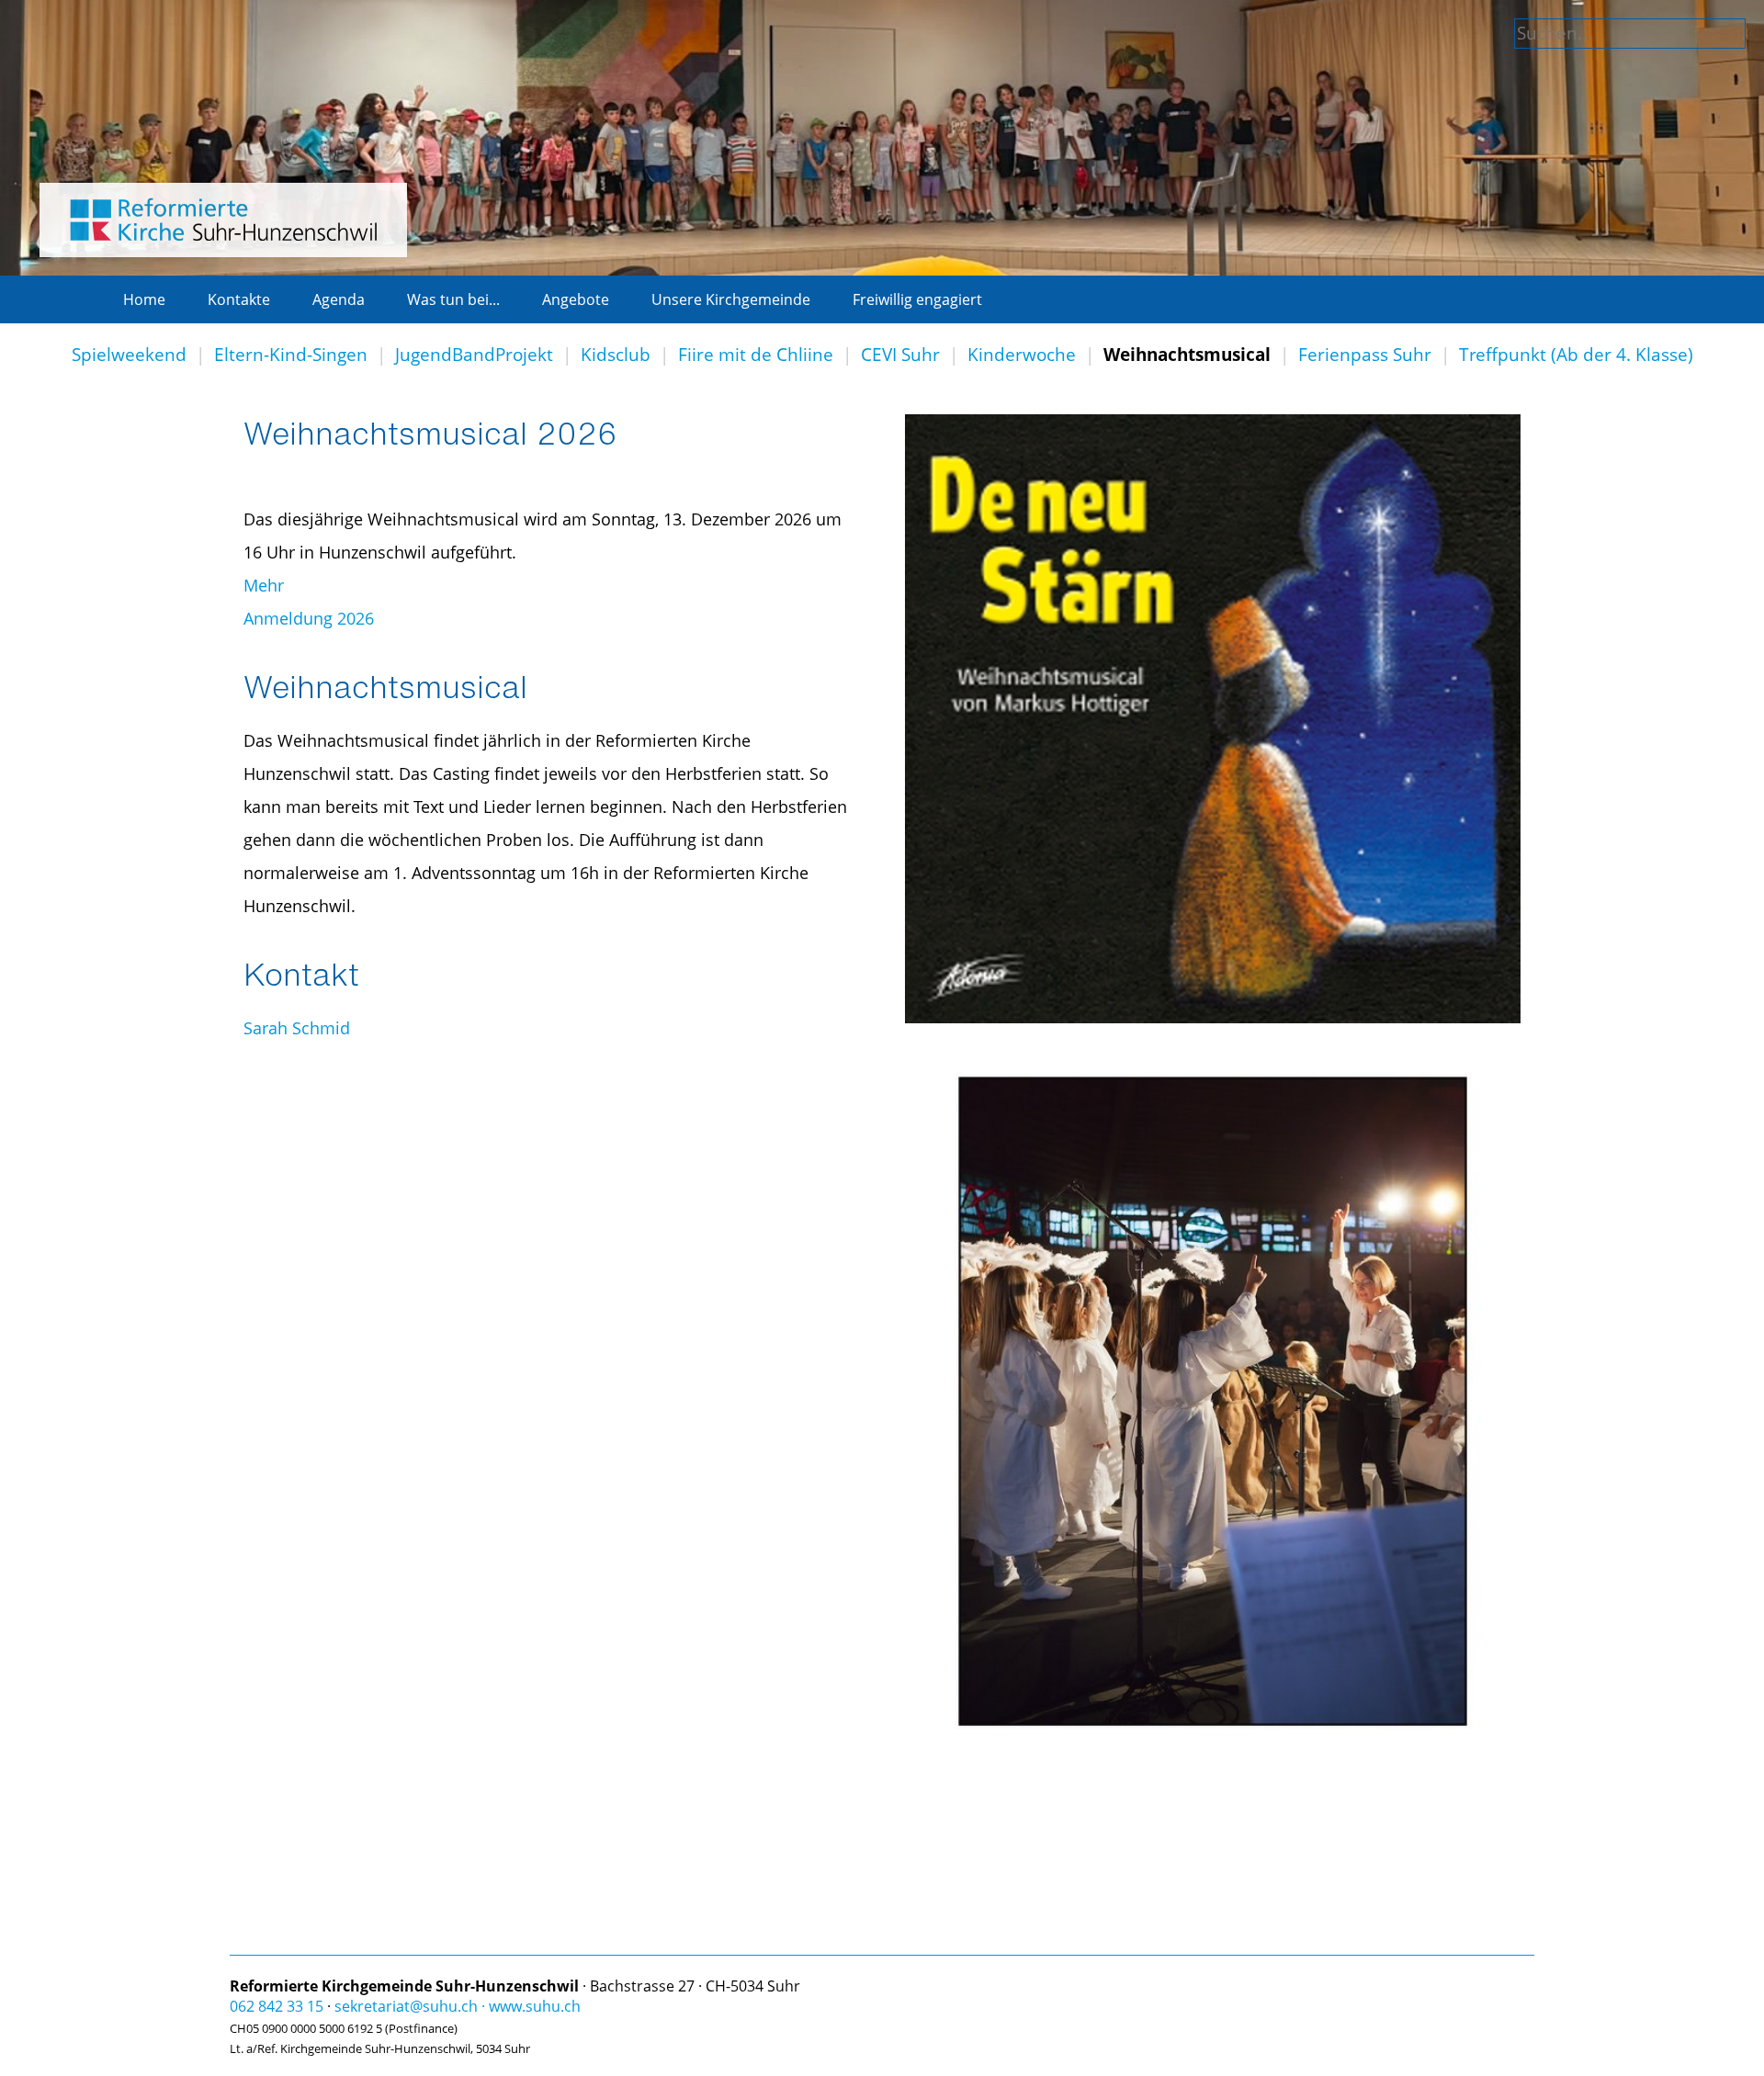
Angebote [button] (576, 299)
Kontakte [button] (239, 299)
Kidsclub (616, 355)
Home (144, 299)
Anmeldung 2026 (309, 618)
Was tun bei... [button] (453, 299)
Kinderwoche (1022, 355)
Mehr (264, 585)
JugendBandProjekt (474, 355)
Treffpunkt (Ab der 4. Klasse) (1576, 355)
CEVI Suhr (900, 355)
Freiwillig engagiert (917, 299)
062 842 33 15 (277, 2006)
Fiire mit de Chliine (756, 355)
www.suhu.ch (535, 2006)
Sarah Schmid (297, 1028)
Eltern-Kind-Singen (291, 355)
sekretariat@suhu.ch (406, 2006)
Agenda (339, 299)
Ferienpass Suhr (1365, 355)
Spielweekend (129, 355)
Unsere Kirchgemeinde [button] (731, 299)
